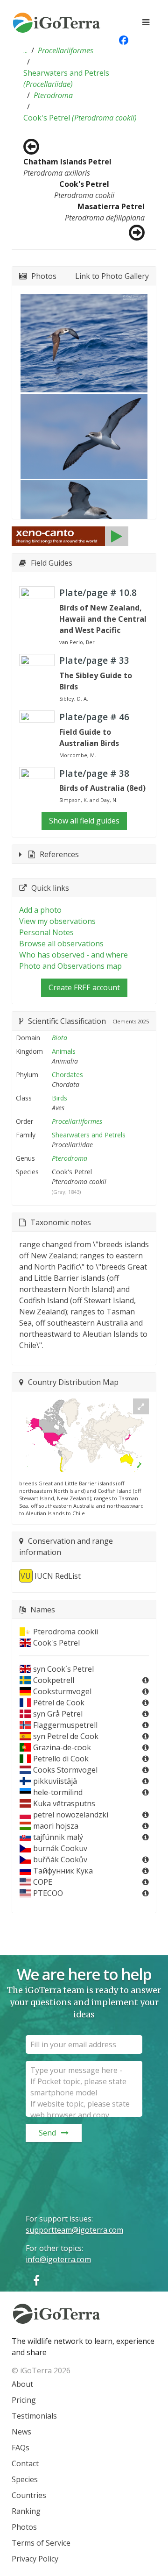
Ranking (26, 2511)
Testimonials (34, 2416)
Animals (64, 1051)
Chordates (67, 1075)
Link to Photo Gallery (112, 276)
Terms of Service (41, 2543)
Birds (59, 1098)
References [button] (59, 854)
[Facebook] (36, 2280)
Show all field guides (84, 821)
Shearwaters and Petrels (66, 78)
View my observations (57, 921)
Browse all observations (61, 944)
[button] (25, 50)
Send (47, 2133)
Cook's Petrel (80, 118)
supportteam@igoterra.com (74, 2230)
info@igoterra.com (58, 2259)
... (25, 50)
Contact (25, 2463)
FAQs (21, 2448)
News (21, 2432)
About (22, 2384)
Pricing (24, 2400)
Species (25, 2479)
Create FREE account (84, 987)
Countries (29, 2495)
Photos (24, 2527)
